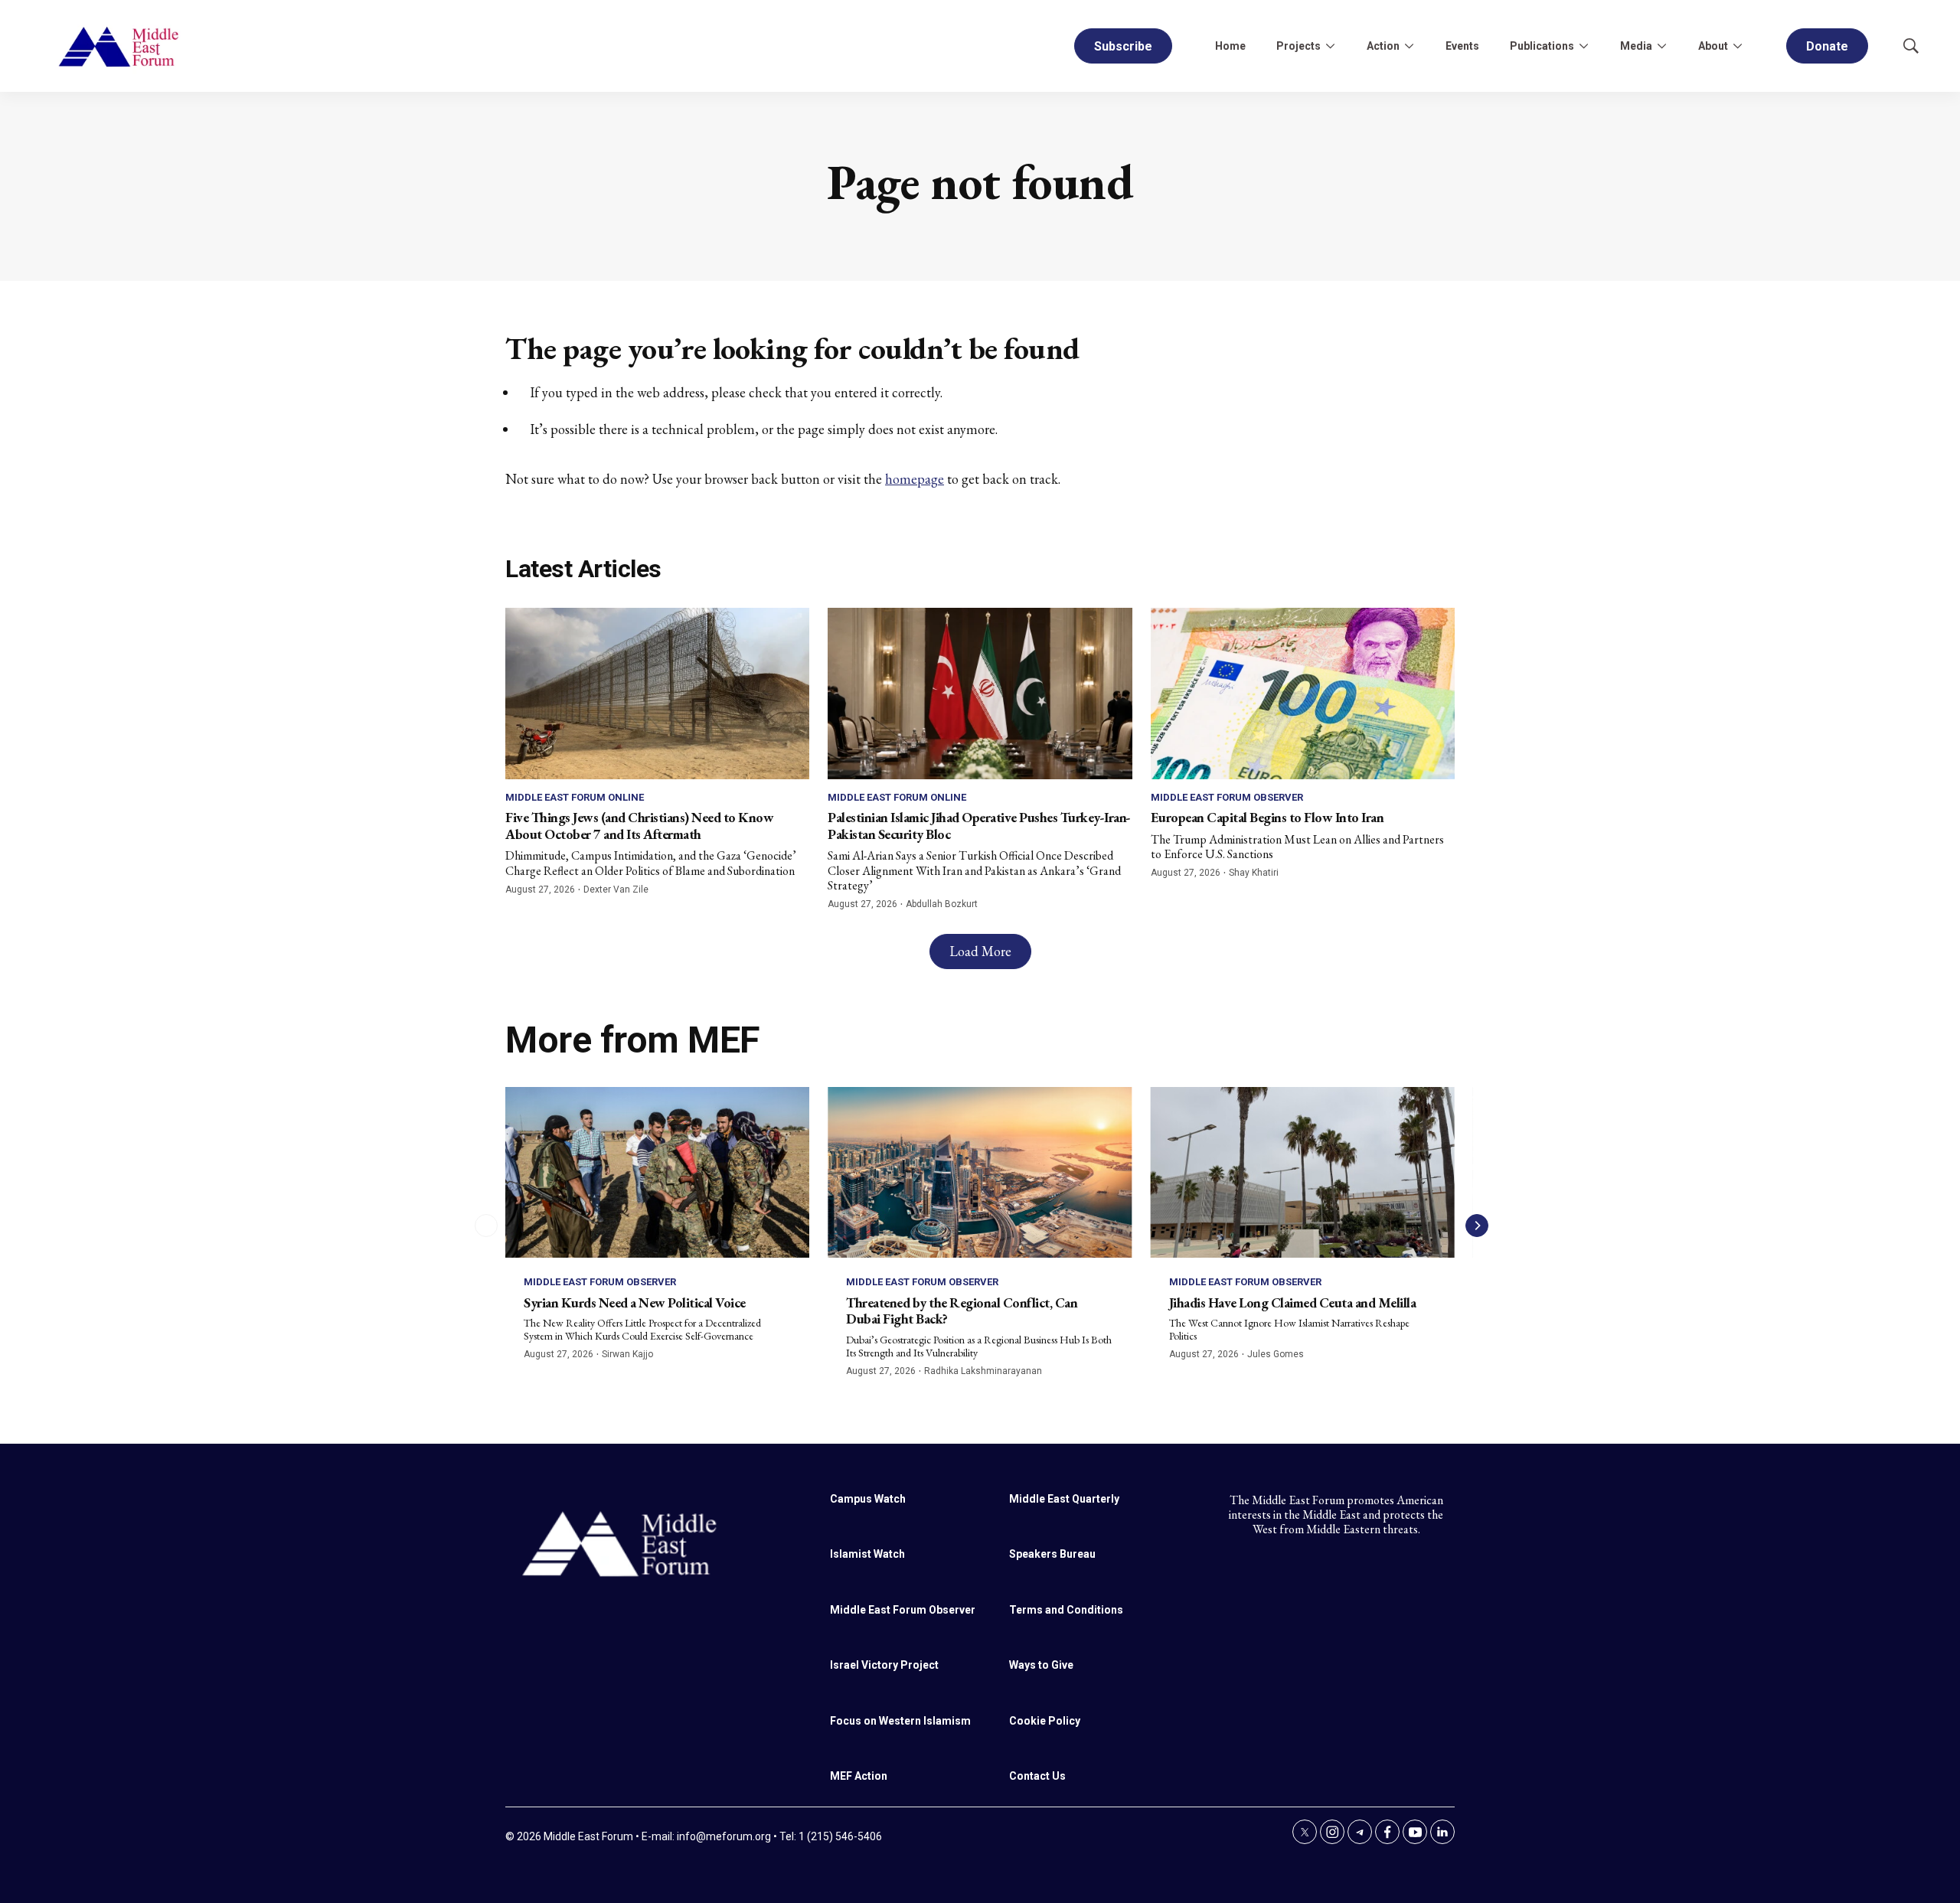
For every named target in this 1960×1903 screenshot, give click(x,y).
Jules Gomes (1276, 1354)
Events (1462, 46)
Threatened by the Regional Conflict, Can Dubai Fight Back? (962, 1311)
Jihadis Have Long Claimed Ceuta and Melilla (1293, 1302)
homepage (915, 479)
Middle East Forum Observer (1227, 797)
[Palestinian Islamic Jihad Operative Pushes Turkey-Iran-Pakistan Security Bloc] (980, 693)
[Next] (1477, 1226)
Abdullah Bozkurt (942, 904)
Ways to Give (1041, 1665)
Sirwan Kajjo (627, 1354)
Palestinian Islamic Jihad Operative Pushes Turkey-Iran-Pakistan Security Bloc (979, 826)
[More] (1330, 46)
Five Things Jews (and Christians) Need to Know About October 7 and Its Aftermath (639, 826)
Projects (1298, 46)
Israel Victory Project (884, 1665)
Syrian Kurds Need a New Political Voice (635, 1302)
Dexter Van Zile (616, 889)
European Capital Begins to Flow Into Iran (1267, 817)
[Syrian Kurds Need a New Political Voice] (657, 1172)
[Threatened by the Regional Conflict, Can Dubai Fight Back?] (980, 1172)
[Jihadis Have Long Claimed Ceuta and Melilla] (1303, 1172)
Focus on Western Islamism (900, 1721)
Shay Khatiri (1254, 873)
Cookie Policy (1045, 1721)
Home (1230, 46)
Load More (980, 951)
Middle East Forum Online (575, 797)
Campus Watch (868, 1499)
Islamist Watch (867, 1554)
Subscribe (1123, 46)
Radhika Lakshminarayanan (983, 1371)
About (1713, 46)
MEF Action (859, 1776)
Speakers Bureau (1052, 1554)
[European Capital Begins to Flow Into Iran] (1303, 693)
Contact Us (1037, 1776)
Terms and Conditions (1066, 1610)
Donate (1827, 46)
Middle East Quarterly (1064, 1499)
